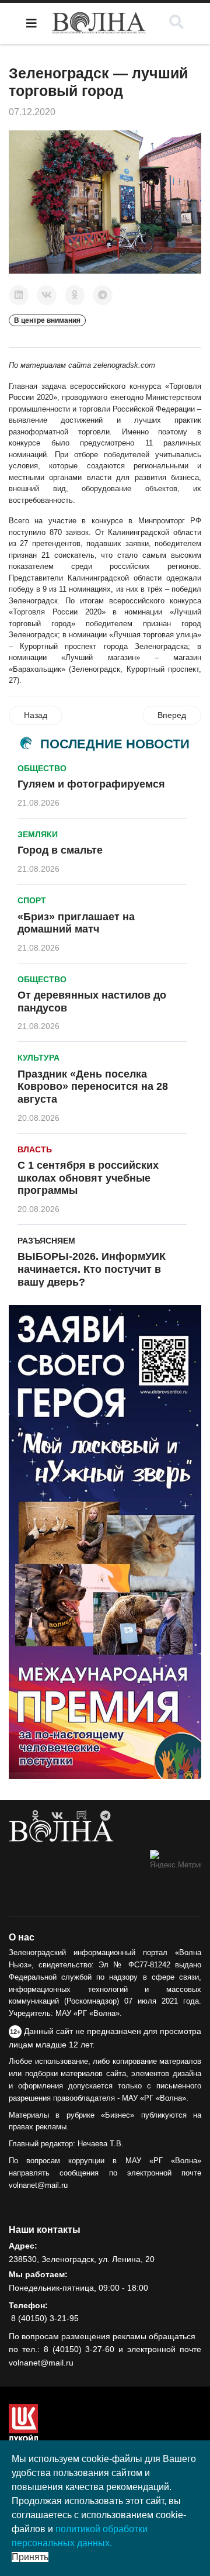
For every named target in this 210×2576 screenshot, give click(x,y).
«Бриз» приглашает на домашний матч (76, 923)
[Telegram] (103, 295)
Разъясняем (46, 1241)
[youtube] (82, 1816)
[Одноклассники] (75, 295)
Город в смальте (60, 850)
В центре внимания (47, 320)
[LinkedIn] (19, 295)
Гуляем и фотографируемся (91, 784)
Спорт (32, 900)
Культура (38, 1058)
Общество (42, 768)
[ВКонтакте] (47, 295)
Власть (35, 1149)
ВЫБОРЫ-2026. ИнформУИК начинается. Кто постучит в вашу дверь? (92, 1269)
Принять (30, 2557)
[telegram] (105, 1816)
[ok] (35, 1816)
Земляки (38, 834)
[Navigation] (32, 23)
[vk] (57, 1816)
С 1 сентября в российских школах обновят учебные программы (88, 1178)
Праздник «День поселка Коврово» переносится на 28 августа (93, 1087)
